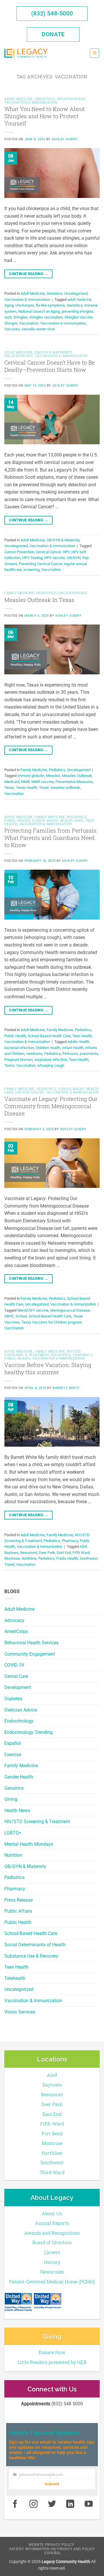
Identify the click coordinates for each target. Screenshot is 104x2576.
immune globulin (31, 776)
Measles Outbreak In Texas (39, 600)
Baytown (11, 1553)
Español (13, 1743)
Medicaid (12, 782)
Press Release (18, 1900)
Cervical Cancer (48, 552)
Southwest (89, 1558)
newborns (34, 1054)
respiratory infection (51, 1060)
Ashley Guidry (65, 139)
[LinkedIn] (70, 2504)
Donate (53, 34)
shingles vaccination (46, 317)
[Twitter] (52, 2504)
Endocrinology (19, 1721)
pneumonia (89, 1054)
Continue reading (28, 274)
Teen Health (16, 1967)
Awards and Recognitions (52, 2233)
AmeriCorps (16, 1631)
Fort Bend (52, 2133)
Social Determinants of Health (35, 1945)
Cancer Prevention (19, 552)
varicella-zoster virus (38, 329)
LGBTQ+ (13, 1833)
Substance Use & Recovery (31, 1956)
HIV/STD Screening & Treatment (37, 1822)
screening (31, 570)
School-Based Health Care (31, 1933)
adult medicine (79, 300)
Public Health (18, 1922)
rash (8, 317)
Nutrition (13, 1855)
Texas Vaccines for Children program (51, 1322)
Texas (9, 788)
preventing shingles (77, 311)
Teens (9, 1065)
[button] (94, 53)
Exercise (13, 1755)
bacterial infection (19, 1048)
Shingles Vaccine (79, 317)
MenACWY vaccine (33, 1310)
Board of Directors (52, 2242)
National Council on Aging (39, 311)
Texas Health (27, 788)
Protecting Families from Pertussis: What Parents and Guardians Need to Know (51, 838)
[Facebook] (15, 2504)
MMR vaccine (43, 782)
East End (64, 1553)
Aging (9, 305)
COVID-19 (14, 1665)
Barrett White (66, 1388)
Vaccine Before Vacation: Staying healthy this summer (48, 1368)
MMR (25, 782)
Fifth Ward (81, 1553)
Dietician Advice (21, 1710)
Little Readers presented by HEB (52, 2362)
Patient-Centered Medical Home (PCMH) (52, 2281)
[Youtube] (89, 2504)
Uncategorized (19, 1989)
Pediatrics (14, 1877)
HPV (66, 552)
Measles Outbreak (77, 776)
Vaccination (29, 323)
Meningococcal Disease (70, 1310)
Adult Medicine (19, 1609)
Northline (29, 1558)
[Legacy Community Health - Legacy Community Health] (26, 53)
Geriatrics (14, 1788)
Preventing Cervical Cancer (40, 564)
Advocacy (14, 1620)
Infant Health (73, 1048)
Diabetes (13, 1699)
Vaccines (12, 329)
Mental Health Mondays (29, 1844)
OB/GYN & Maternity (25, 1866)
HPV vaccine (55, 558)
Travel (9, 1564)
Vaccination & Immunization (33, 2001)
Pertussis (70, 1054)
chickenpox (25, 305)
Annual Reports (52, 2223)
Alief (83, 1546)
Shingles (20, 317)
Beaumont (29, 1553)
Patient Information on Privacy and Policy (52, 2549)
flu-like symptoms (50, 305)
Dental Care (16, 1676)
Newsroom (52, 2272)
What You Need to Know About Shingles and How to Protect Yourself (45, 116)
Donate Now (52, 2352)
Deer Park (47, 1553)
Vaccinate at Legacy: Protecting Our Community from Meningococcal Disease (51, 1106)
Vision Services (20, 2012)
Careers (52, 2252)
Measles (53, 776)
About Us (52, 2213)
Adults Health (78, 1042)
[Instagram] (34, 2504)
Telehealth (15, 1978)
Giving (11, 1799)
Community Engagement (30, 1654)
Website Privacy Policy (51, 2545)
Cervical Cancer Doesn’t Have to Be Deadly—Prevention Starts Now (50, 366)
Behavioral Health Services (31, 1643)
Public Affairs (18, 1911)
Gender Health (19, 1777)
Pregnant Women (18, 1060)
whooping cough (51, 1065)
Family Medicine (21, 1766)
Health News (17, 1811)
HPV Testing (32, 558)
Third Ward (52, 2172)
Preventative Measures (74, 782)
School (21, 1316)
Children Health (48, 1048)
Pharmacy (15, 1889)
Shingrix (11, 323)
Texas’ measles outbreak (60, 788)
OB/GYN (74, 558)
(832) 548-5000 (52, 13)
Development (18, 1687)
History (52, 2262)
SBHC (9, 1316)
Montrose (12, 1558)
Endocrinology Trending (28, 1732)
